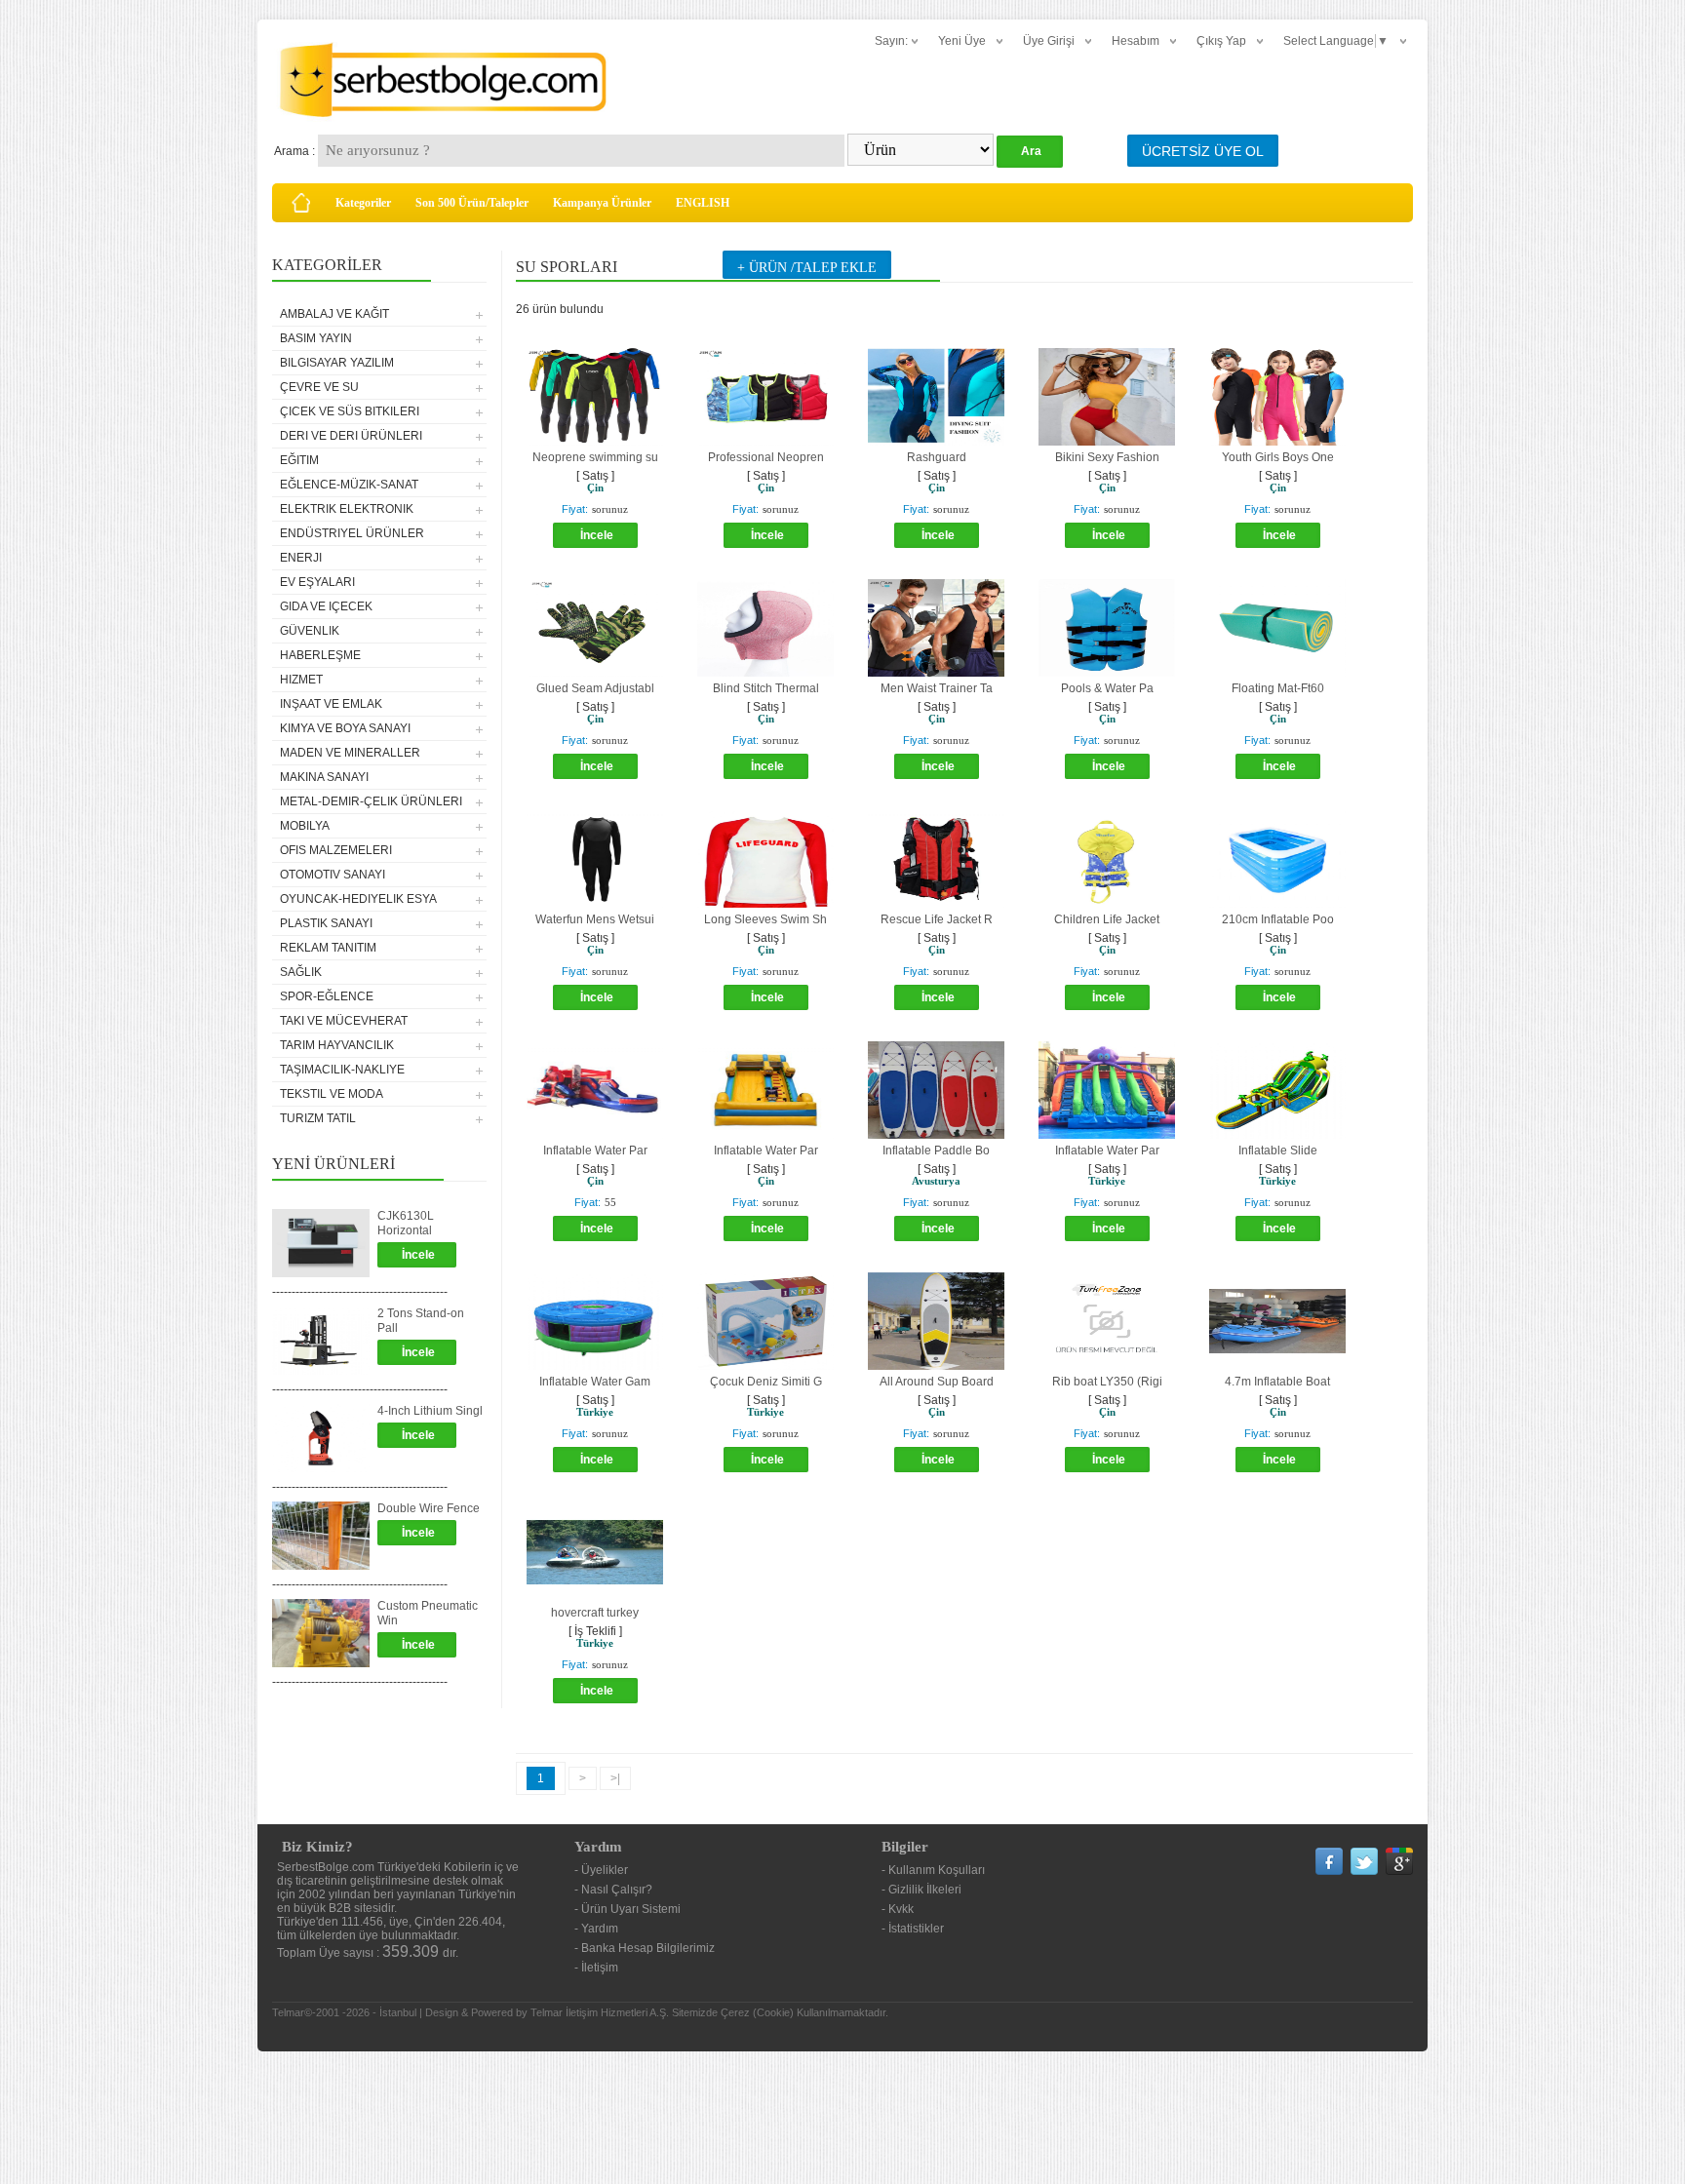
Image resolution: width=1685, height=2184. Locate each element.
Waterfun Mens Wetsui (595, 919)
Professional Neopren (766, 457)
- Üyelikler (601, 1870)
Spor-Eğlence (327, 996)
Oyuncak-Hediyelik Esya (358, 899)
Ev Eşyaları (317, 582)
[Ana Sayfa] (301, 203)
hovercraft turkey (595, 1613)
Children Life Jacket (1107, 919)
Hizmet (301, 680)
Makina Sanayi (324, 777)
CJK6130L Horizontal (406, 1223)
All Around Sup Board (937, 1382)
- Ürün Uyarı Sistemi (627, 1909)
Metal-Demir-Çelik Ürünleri (371, 801)
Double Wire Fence (429, 1508)
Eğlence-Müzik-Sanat (349, 485)
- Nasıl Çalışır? (613, 1890)
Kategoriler (363, 203)
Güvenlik (310, 631)
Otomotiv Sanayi (333, 875)
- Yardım (596, 1929)
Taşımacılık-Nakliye (342, 1070)
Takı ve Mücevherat (344, 1021)
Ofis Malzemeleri (336, 850)
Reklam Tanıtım (328, 948)
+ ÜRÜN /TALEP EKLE (807, 268)
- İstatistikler (913, 1929)
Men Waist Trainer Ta (937, 688)
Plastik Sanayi (326, 923)
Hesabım (1136, 41)
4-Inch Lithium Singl (430, 1411)
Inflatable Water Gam (595, 1382)
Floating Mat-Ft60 (1278, 688)
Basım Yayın (316, 338)
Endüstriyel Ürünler (352, 533)
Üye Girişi (1049, 41)
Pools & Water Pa (1107, 688)
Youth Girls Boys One (1278, 457)
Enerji (301, 558)
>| (615, 1778)
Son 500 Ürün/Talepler (472, 203)
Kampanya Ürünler (602, 203)
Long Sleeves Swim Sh (765, 919)
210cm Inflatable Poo (1278, 919)
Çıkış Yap (1221, 41)
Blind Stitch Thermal (766, 688)
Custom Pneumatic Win (428, 1613)
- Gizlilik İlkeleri (921, 1890)
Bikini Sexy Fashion (1107, 457)
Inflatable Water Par (595, 1150)
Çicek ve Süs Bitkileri (350, 411)
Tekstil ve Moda (332, 1094)
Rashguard (937, 457)
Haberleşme (320, 655)
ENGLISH (703, 203)
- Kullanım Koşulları (933, 1870)
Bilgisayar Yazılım (337, 363)
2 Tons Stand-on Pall (421, 1321)
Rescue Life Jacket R (937, 919)
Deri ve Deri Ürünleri (351, 436)
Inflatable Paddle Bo (936, 1150)
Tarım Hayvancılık (337, 1045)
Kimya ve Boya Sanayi (345, 728)
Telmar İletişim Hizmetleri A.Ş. (600, 2012)
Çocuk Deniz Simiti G (766, 1382)
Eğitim (299, 460)
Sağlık (301, 972)
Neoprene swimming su (595, 457)
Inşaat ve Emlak (331, 704)
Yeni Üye (962, 41)
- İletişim (596, 1968)
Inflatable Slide (1278, 1150)
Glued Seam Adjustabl (595, 688)
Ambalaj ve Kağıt (334, 314)
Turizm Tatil (318, 1118)
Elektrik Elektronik (347, 509)
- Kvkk (898, 1909)
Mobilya (305, 826)
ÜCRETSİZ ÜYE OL (1203, 151)
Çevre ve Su (319, 387)
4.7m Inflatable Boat (1277, 1382)
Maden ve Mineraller (350, 753)
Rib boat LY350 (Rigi (1107, 1382)
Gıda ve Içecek (326, 606)
